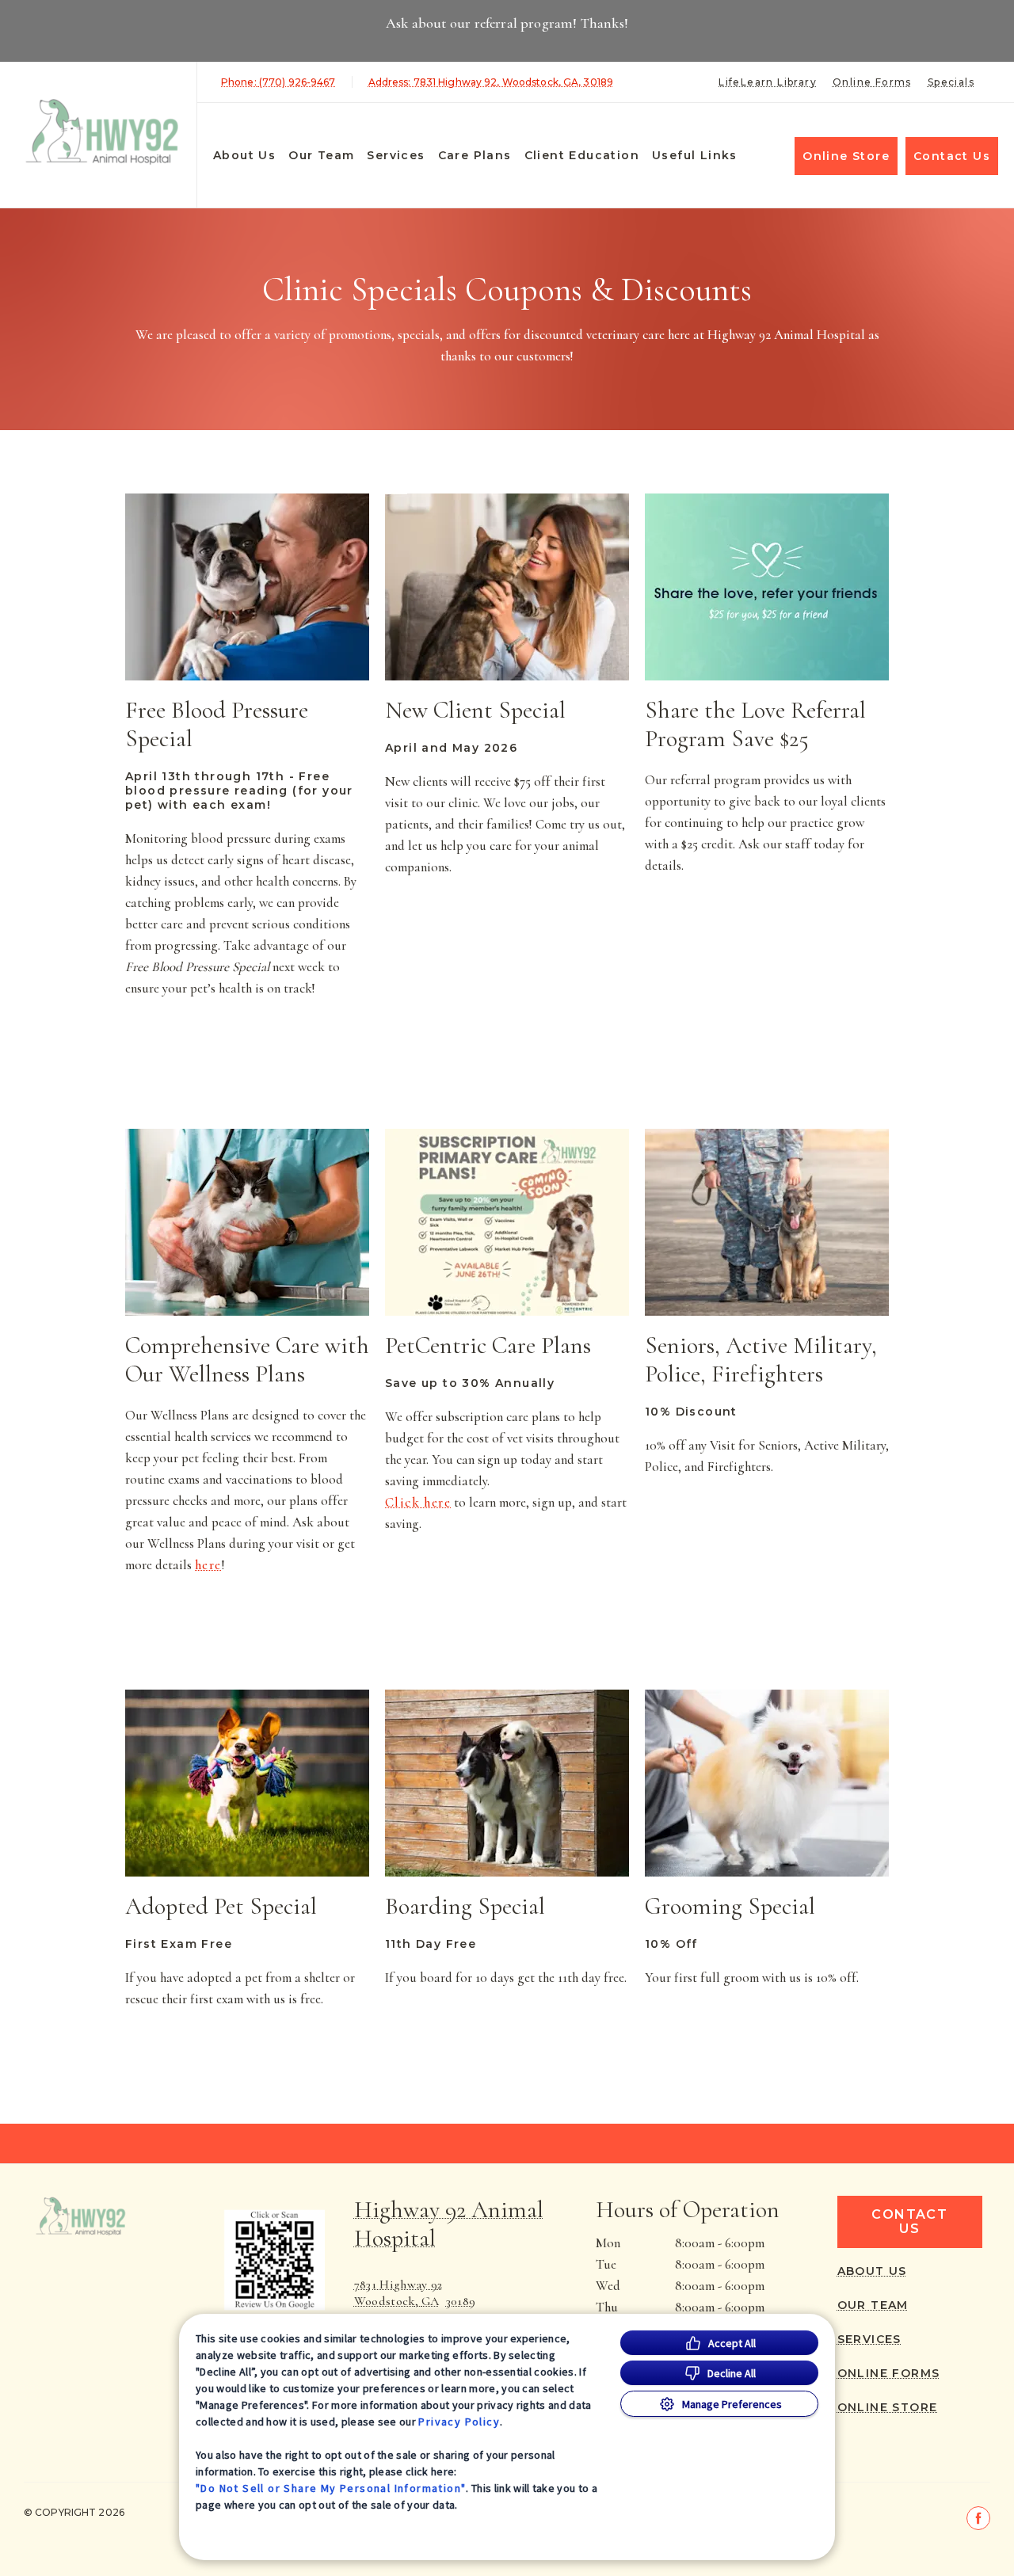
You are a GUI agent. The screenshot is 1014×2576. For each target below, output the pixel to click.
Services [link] (396, 155)
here (208, 1565)
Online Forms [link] (872, 82)
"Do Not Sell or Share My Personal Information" (331, 2488)
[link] (102, 132)
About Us (244, 155)
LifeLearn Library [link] (768, 82)
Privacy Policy (459, 2422)
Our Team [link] (321, 155)
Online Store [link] (846, 156)
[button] (265, 2260)
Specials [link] (951, 82)
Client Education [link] (582, 155)
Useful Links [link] (695, 155)
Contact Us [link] (952, 156)
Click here (418, 1503)
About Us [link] (872, 2271)
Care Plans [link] (475, 155)
